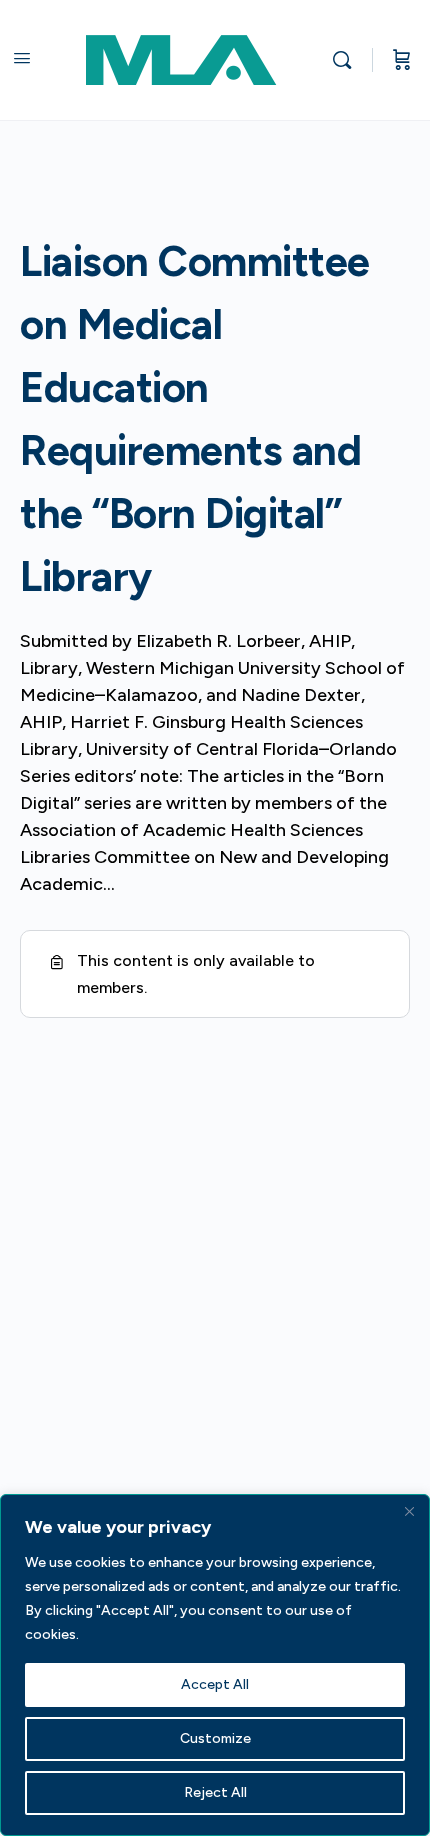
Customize (215, 1738)
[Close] (409, 1511)
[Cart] (402, 60)
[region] (215, 1665)
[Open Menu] (22, 58)
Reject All (215, 1792)
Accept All (215, 1684)
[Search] (347, 60)
